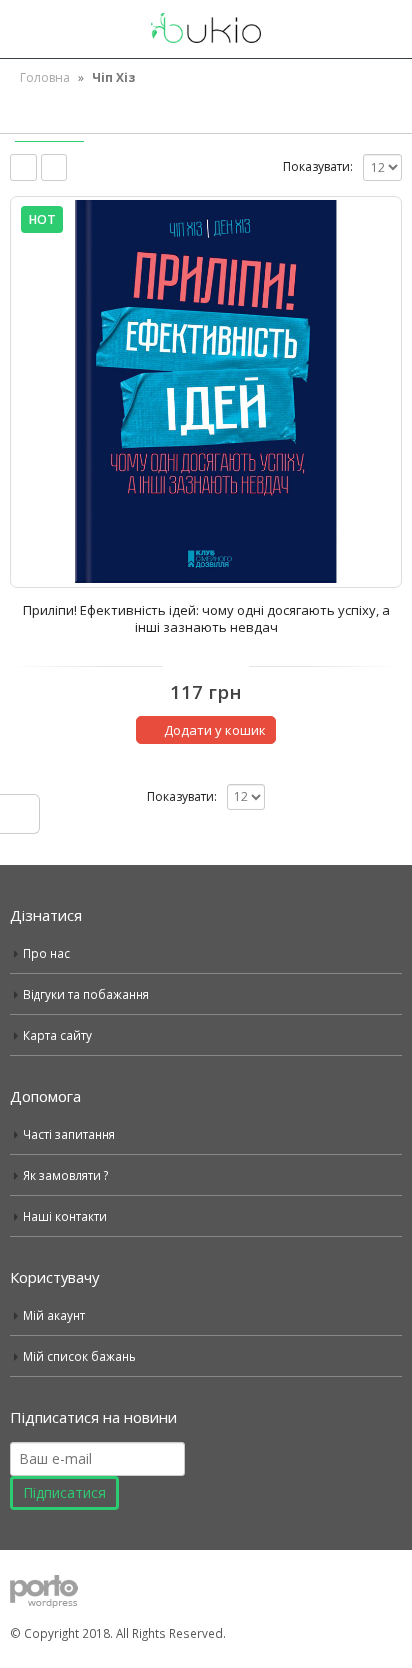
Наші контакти (65, 1216)
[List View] (54, 167)
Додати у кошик (215, 730)
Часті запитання (69, 1134)
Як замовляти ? (65, 1175)
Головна (45, 77)
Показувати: (318, 166)
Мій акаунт (54, 1315)
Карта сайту (57, 1035)
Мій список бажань (79, 1356)
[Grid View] (23, 167)
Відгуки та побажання (86, 994)
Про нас (46, 953)
